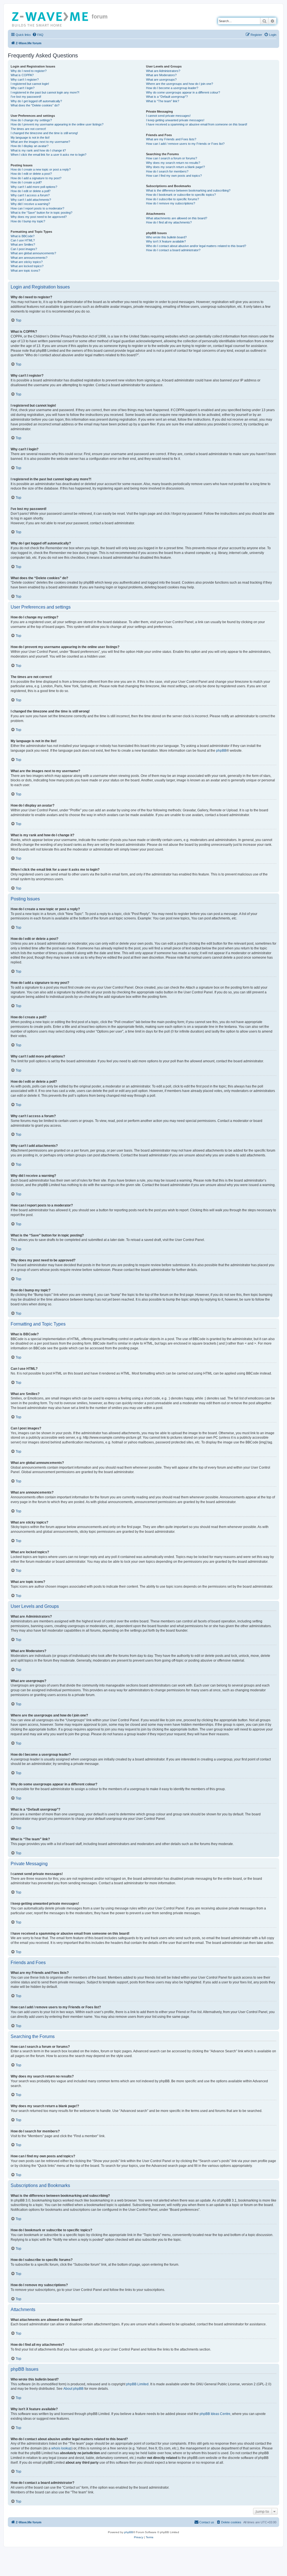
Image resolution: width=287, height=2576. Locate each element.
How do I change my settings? (31, 120)
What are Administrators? (163, 71)
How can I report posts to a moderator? (37, 208)
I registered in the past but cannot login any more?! (45, 92)
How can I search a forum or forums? (172, 158)
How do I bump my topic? (28, 221)
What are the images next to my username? (40, 142)
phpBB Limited (137, 2384)
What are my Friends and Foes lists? (171, 139)
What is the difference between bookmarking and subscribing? (188, 190)
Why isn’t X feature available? (166, 241)
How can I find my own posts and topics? (174, 176)
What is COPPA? (22, 75)
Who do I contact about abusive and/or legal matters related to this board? (196, 246)
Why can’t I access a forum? (30, 195)
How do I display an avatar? (30, 146)
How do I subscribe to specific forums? (173, 199)
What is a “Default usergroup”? (167, 97)
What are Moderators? (161, 75)
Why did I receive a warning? (30, 204)
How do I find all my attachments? (169, 222)
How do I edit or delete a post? (31, 174)
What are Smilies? (23, 244)
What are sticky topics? (27, 262)
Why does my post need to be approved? (39, 217)
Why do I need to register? (29, 71)
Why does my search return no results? (173, 163)
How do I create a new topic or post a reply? (41, 169)
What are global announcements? (33, 253)
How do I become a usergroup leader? (172, 88)
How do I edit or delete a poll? (31, 191)
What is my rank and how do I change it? (38, 150)
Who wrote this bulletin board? (166, 237)
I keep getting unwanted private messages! (175, 120)
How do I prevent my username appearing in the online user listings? (57, 124)
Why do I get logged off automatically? (36, 101)
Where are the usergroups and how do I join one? (180, 84)
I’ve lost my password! (26, 97)
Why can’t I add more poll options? (34, 187)
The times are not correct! (28, 129)
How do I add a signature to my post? (36, 178)
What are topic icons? (25, 271)
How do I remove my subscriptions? (171, 203)
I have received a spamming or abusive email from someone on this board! (197, 124)
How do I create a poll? (26, 182)
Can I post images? (24, 249)
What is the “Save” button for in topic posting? (41, 213)
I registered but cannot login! (30, 84)
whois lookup (61, 2448)
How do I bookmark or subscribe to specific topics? (181, 195)
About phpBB (73, 2389)
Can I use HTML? (23, 240)
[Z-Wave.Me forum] (50, 18)
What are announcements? (29, 258)
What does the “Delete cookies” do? (35, 105)
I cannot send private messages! (168, 116)
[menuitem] (38, 35)
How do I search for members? (167, 171)
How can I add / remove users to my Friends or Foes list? (185, 144)
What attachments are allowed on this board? (177, 218)
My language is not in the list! (30, 138)
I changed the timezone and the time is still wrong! (44, 133)
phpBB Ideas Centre (215, 2414)
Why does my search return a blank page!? (175, 167)
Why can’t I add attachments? (31, 200)
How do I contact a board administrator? (173, 250)
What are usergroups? (161, 80)
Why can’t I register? (25, 80)
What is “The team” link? (163, 101)
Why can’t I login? (23, 88)
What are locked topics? (27, 266)
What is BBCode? (23, 236)
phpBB (221, 751)
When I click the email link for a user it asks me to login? (48, 155)
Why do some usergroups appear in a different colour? (183, 92)
